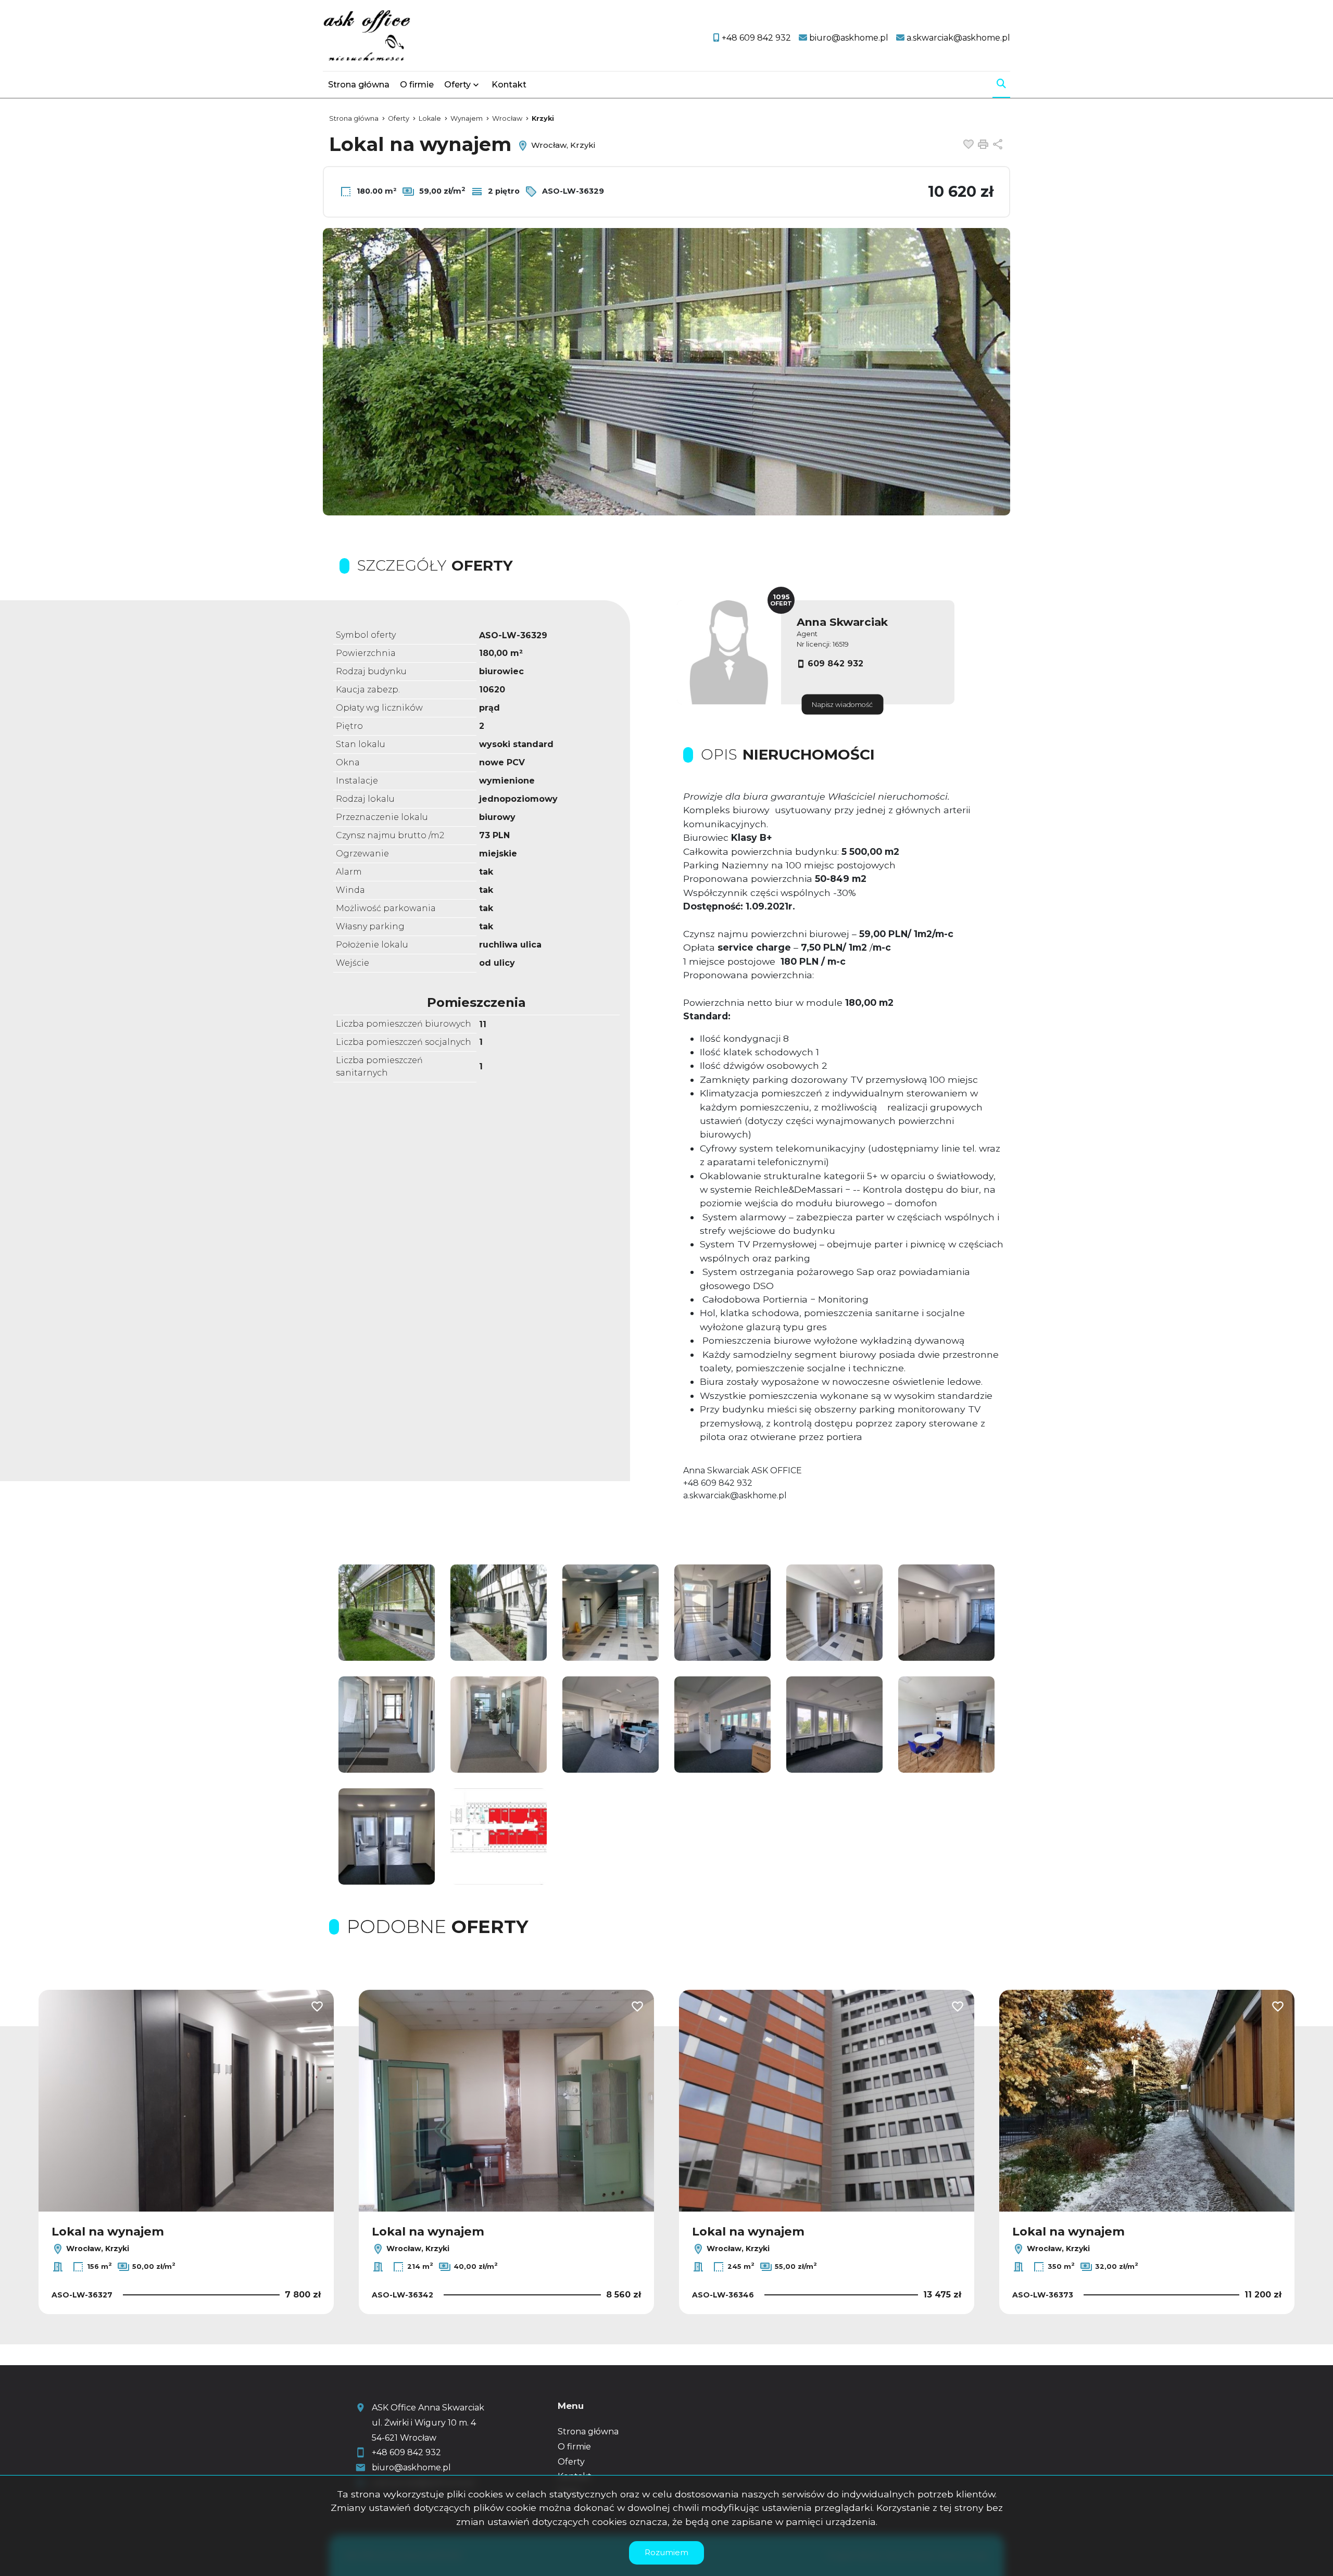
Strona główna (359, 85)
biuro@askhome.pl (411, 2467)
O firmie (417, 85)
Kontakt (509, 85)
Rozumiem (666, 2552)
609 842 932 (835, 664)
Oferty (457, 85)
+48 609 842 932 (406, 2452)
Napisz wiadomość (842, 705)
